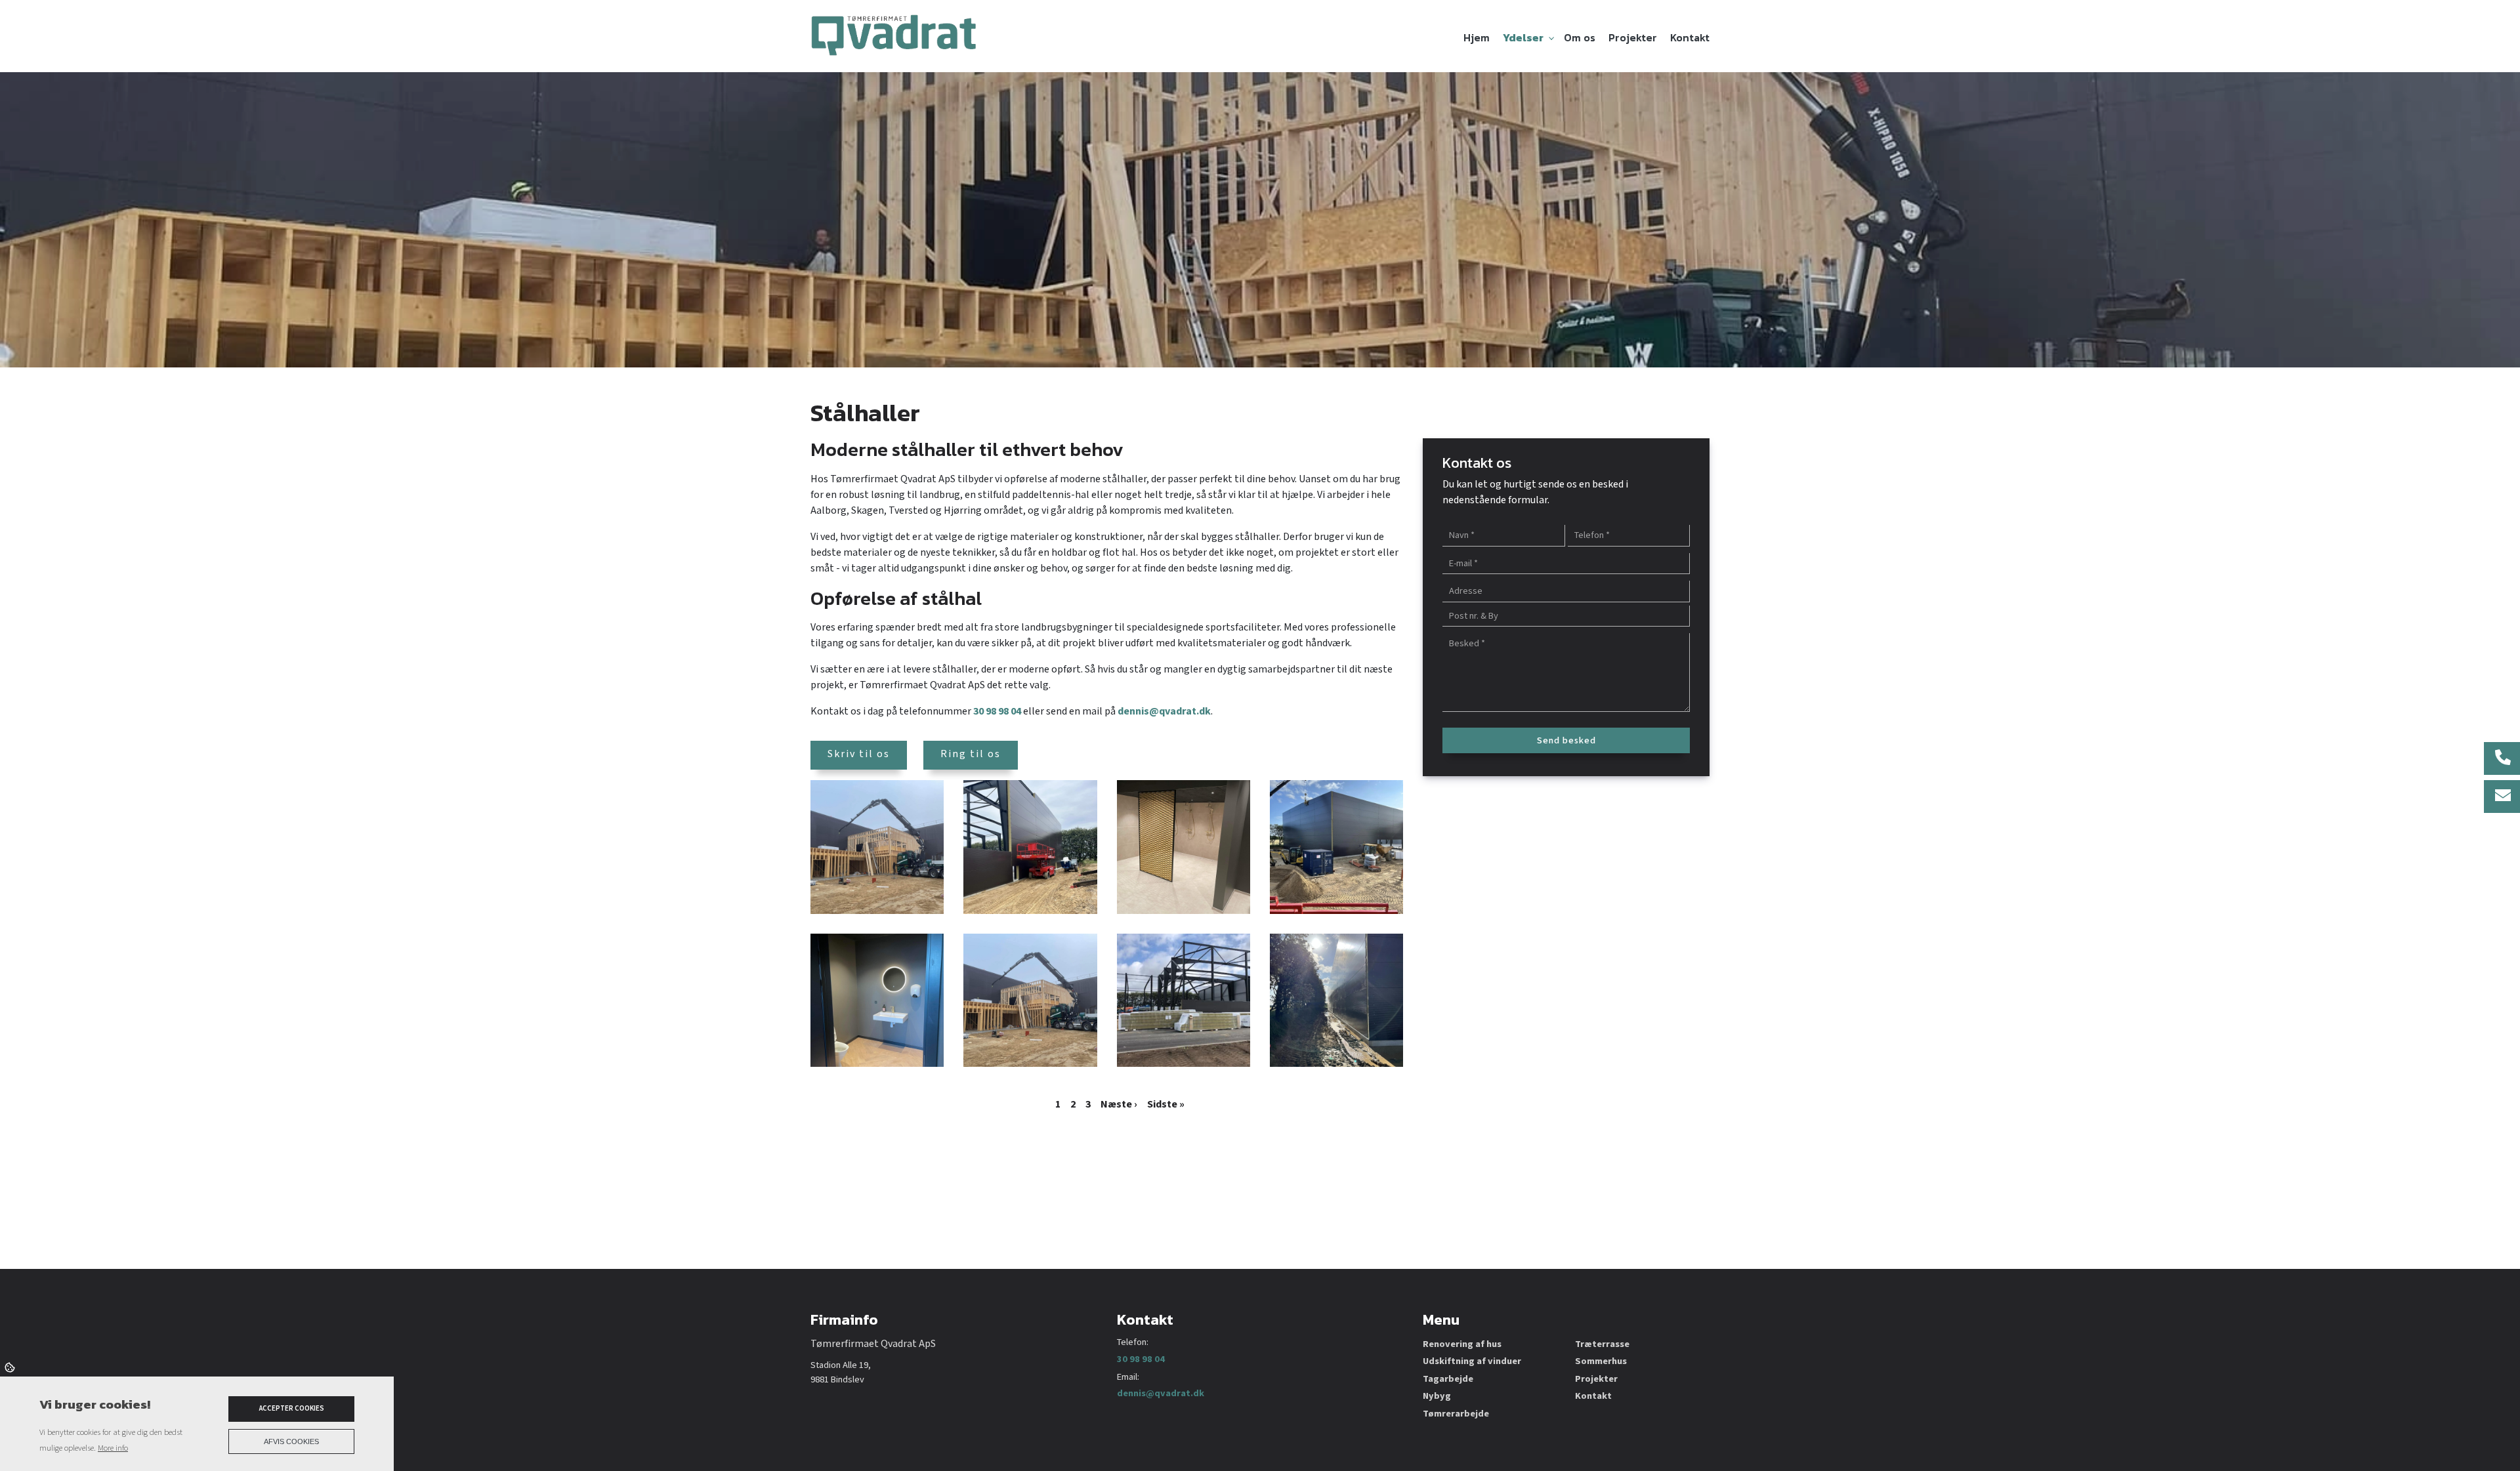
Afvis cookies (291, 1441)
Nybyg (1437, 1396)
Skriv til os (859, 754)
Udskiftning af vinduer (1472, 1361)
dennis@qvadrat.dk (1164, 712)
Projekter (1596, 1379)
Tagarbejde (1448, 1379)
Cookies (11, 1367)
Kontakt (1593, 1396)
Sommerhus (1601, 1361)
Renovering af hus (1462, 1344)
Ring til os (971, 754)
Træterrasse (1602, 1344)
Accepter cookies (292, 1409)
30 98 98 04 (997, 712)
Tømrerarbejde (1456, 1414)
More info (113, 1448)
